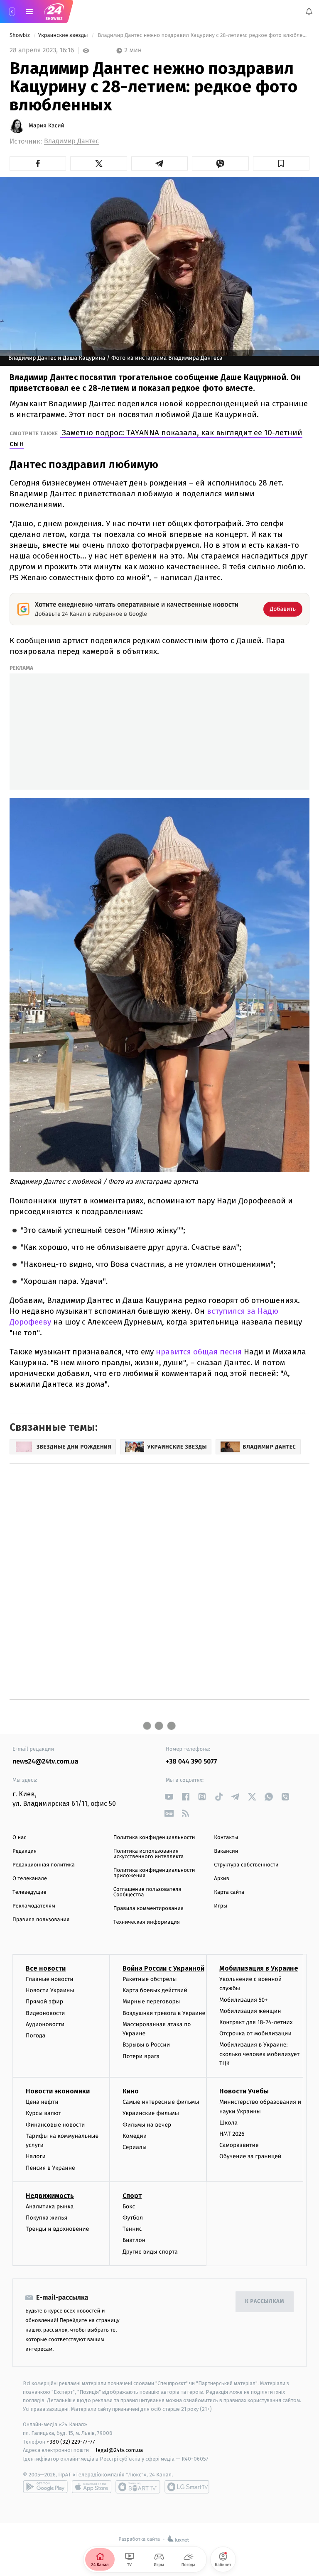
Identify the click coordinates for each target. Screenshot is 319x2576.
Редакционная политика (44, 1865)
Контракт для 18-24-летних (256, 2022)
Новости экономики (58, 2092)
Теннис (132, 2229)
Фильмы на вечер (147, 2125)
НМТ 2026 (232, 2134)
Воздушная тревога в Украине (164, 2013)
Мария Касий (47, 126)
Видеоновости (45, 2013)
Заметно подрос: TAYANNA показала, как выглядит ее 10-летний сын (156, 438)
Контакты (226, 1838)
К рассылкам (265, 2302)
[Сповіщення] (309, 12)
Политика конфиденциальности (154, 1838)
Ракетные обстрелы (150, 1979)
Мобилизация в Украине (259, 1968)
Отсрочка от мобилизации (255, 2034)
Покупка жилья (47, 2218)
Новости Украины (50, 1991)
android (45, 2487)
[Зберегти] (281, 163)
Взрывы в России (146, 2045)
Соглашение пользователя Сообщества (147, 1892)
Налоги (36, 2157)
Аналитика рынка (50, 2206)
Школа (228, 2123)
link (169, 1797)
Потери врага (141, 2056)
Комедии (135, 2136)
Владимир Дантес (71, 141)
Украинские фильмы (151, 2114)
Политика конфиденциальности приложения (154, 1873)
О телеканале (30, 1879)
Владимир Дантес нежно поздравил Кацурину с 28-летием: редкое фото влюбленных (203, 35)
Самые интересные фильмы (161, 2102)
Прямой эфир (44, 2002)
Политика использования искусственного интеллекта (149, 1854)
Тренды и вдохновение (57, 2229)
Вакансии (226, 1851)
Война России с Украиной (163, 1968)
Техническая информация (147, 1922)
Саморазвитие (239, 2145)
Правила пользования (41, 1920)
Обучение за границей (250, 2157)
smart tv (138, 2487)
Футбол (133, 2218)
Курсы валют (43, 2114)
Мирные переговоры (151, 2002)
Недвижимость (50, 2196)
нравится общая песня (198, 1352)
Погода (36, 2036)
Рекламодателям (34, 1906)
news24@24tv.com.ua (45, 1762)
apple (92, 2487)
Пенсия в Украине (50, 2168)
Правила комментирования (148, 1909)
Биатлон (134, 2241)
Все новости (46, 1968)
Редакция (25, 1851)
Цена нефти (42, 2102)
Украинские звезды (64, 35)
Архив (222, 1879)
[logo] (54, 12)
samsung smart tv (187, 2487)
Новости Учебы (244, 2092)
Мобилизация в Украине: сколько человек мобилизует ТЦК (259, 2054)
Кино (131, 2092)
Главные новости (50, 1979)
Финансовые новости (55, 2125)
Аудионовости (45, 2024)
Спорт (132, 2196)
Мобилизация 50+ (243, 2000)
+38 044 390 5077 (191, 1762)
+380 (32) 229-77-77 (71, 2442)
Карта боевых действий (155, 1991)
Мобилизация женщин (250, 2011)
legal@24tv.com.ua (119, 2450)
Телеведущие (29, 1892)
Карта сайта (229, 1892)
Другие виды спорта (150, 2252)
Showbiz (20, 35)
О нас (19, 1838)
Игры (221, 1906)
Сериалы (135, 2148)
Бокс (129, 2206)
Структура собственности (246, 1865)
